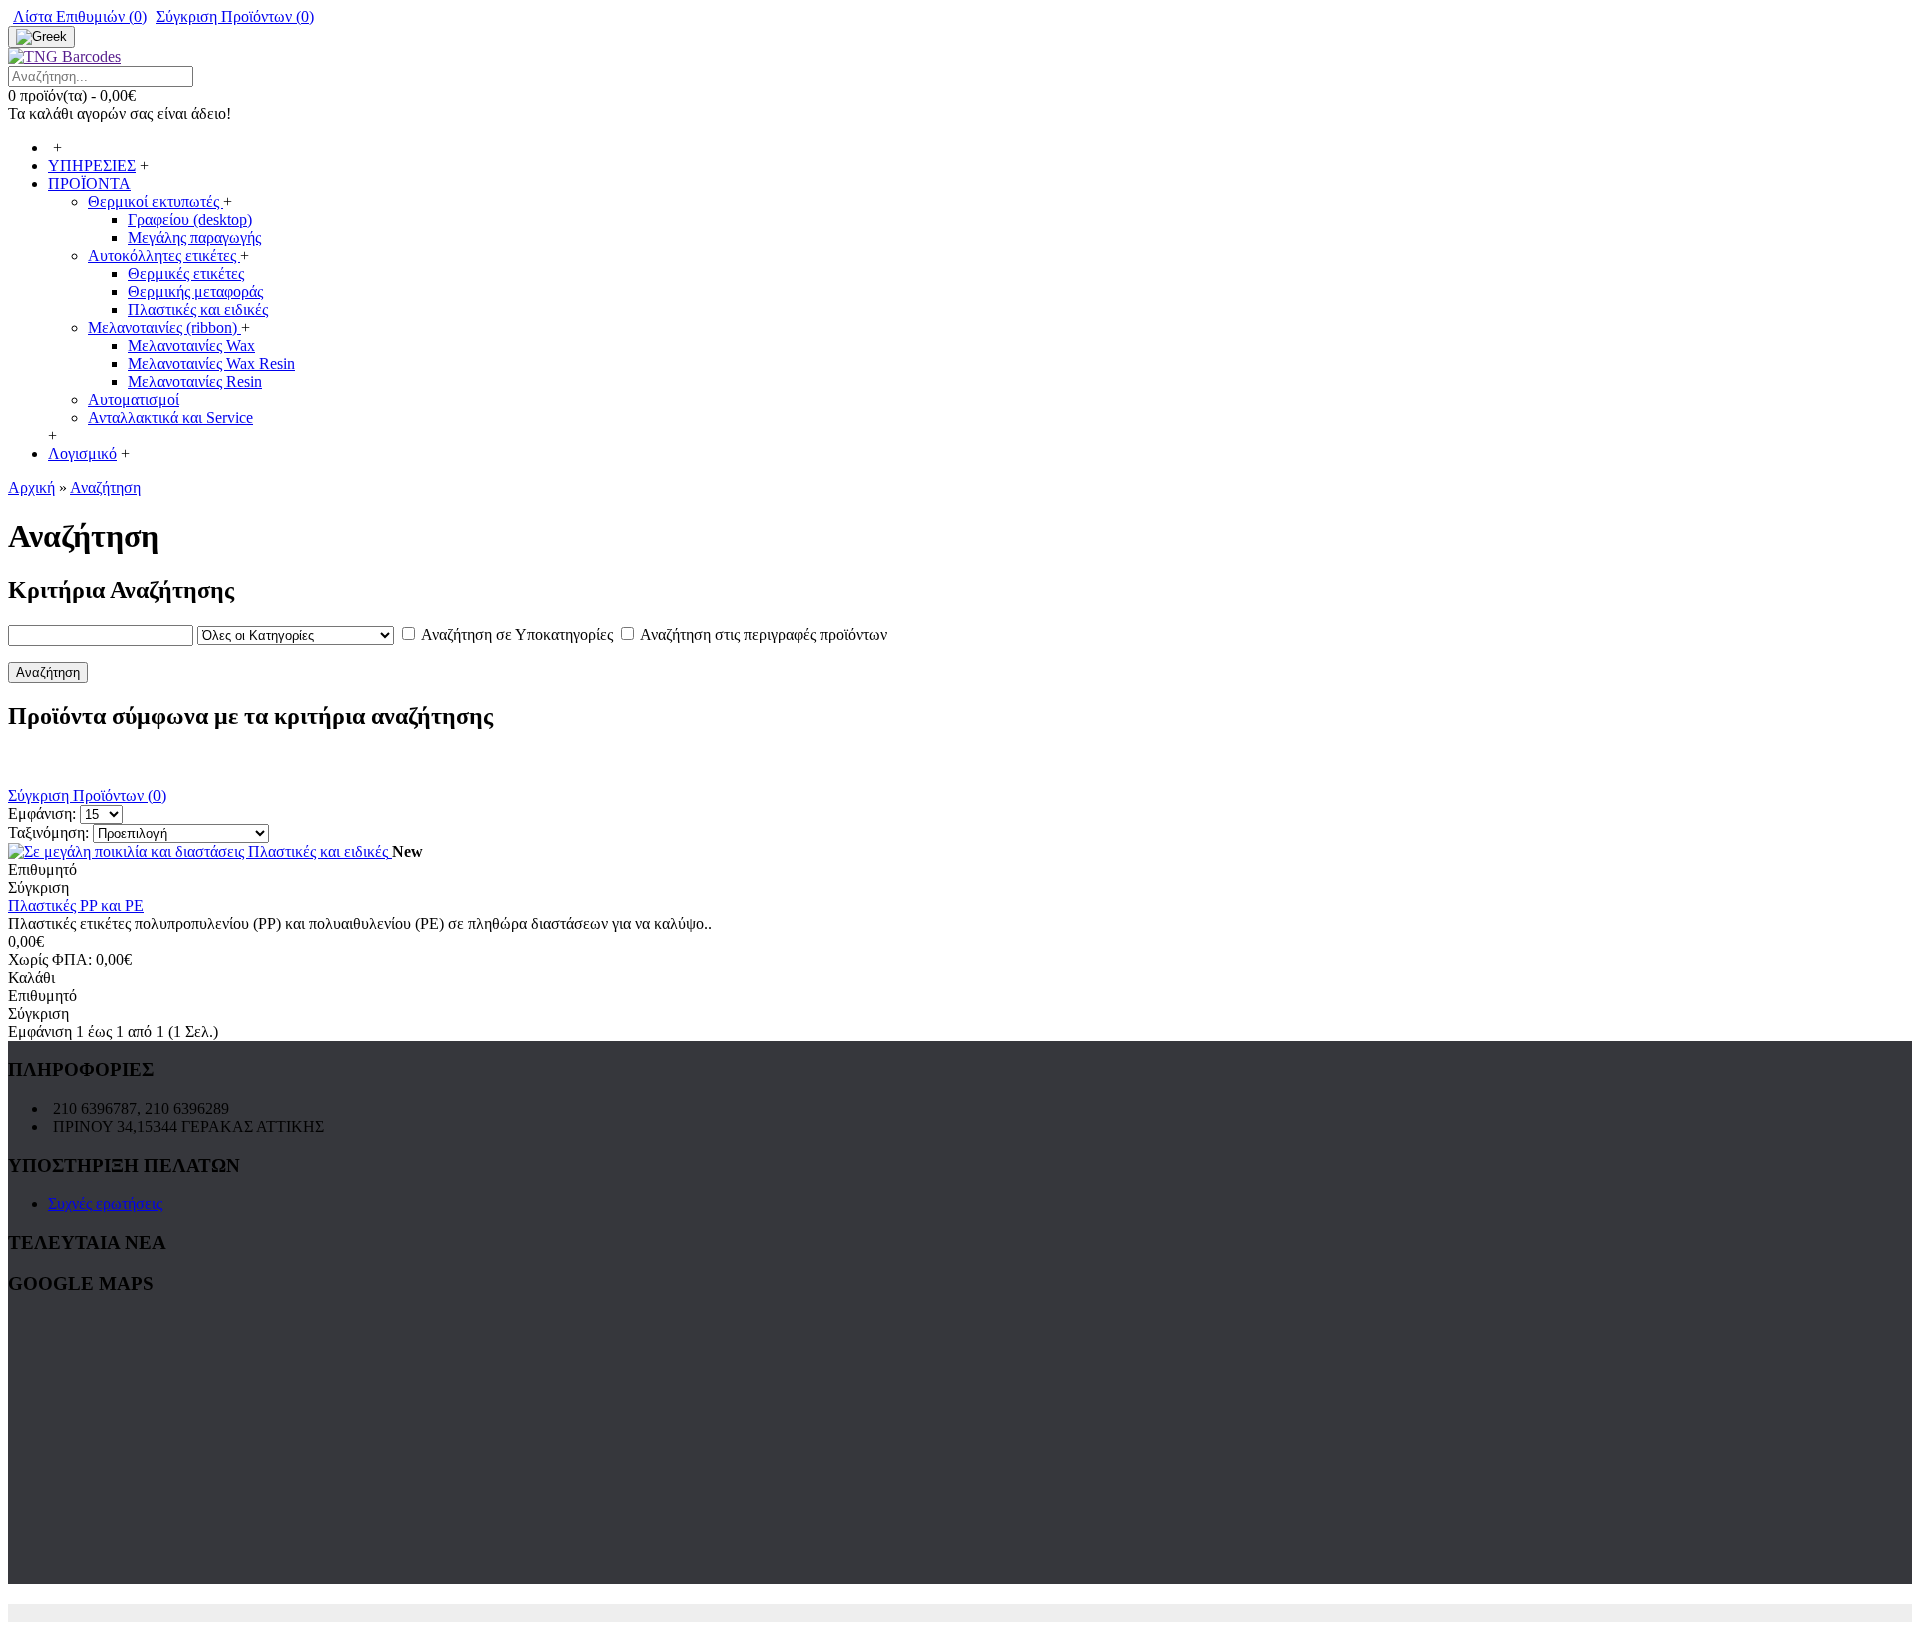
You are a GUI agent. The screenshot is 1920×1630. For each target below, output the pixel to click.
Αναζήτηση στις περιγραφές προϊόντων (763, 634)
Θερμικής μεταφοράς (195, 291)
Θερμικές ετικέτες (186, 273)
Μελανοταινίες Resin (195, 381)
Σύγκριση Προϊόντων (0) (87, 795)
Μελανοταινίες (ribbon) (164, 327)
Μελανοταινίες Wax (191, 345)
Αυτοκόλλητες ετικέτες (164, 255)
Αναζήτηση (105, 487)
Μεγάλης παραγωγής (194, 237)
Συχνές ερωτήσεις (105, 1203)
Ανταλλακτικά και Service (170, 417)
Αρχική (31, 487)
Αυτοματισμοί (133, 399)
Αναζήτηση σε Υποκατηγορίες (517, 634)
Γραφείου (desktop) (190, 219)
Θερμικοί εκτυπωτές (155, 201)
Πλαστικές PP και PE (76, 905)
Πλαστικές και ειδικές (198, 309)
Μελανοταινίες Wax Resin (211, 363)
